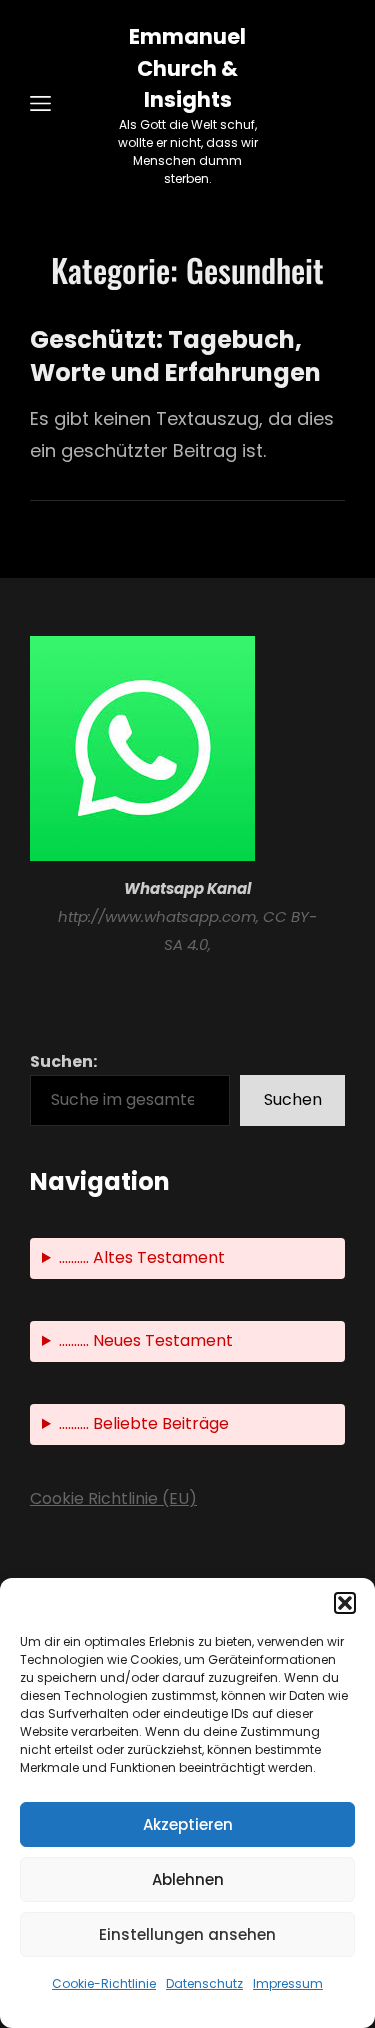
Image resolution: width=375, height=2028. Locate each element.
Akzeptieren (188, 1824)
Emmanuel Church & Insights (187, 68)
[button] (345, 1603)
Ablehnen (188, 1879)
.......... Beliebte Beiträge (144, 1423)
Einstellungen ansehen (187, 1934)
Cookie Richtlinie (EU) (113, 1498)
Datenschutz (204, 1983)
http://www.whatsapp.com (157, 916)
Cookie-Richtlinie (104, 1983)
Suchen (293, 1099)
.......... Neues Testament (146, 1340)
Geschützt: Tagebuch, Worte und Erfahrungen (175, 356)
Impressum (288, 1983)
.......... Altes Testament (142, 1257)
